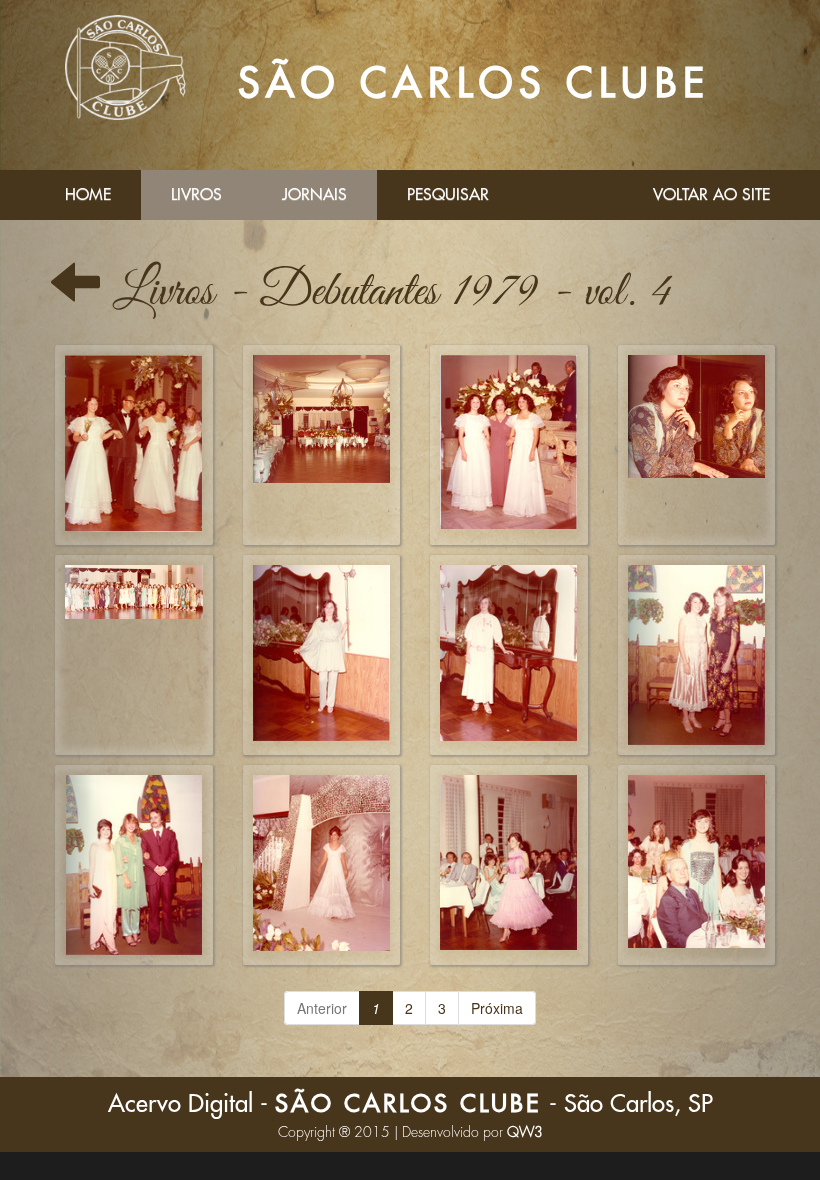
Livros (196, 195)
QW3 (525, 1132)
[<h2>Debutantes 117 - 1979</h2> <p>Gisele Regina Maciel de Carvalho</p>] (509, 655)
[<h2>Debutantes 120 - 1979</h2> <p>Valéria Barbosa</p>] (322, 865)
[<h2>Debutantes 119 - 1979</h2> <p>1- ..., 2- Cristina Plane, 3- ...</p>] (134, 865)
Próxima (497, 1008)
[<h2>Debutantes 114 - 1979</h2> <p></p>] (134, 445)
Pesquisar (448, 195)
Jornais (314, 195)
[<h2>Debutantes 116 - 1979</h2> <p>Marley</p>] (322, 655)
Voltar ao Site (711, 195)
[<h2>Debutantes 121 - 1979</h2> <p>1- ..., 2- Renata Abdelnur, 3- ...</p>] (697, 865)
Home (88, 195)
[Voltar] (75, 292)
